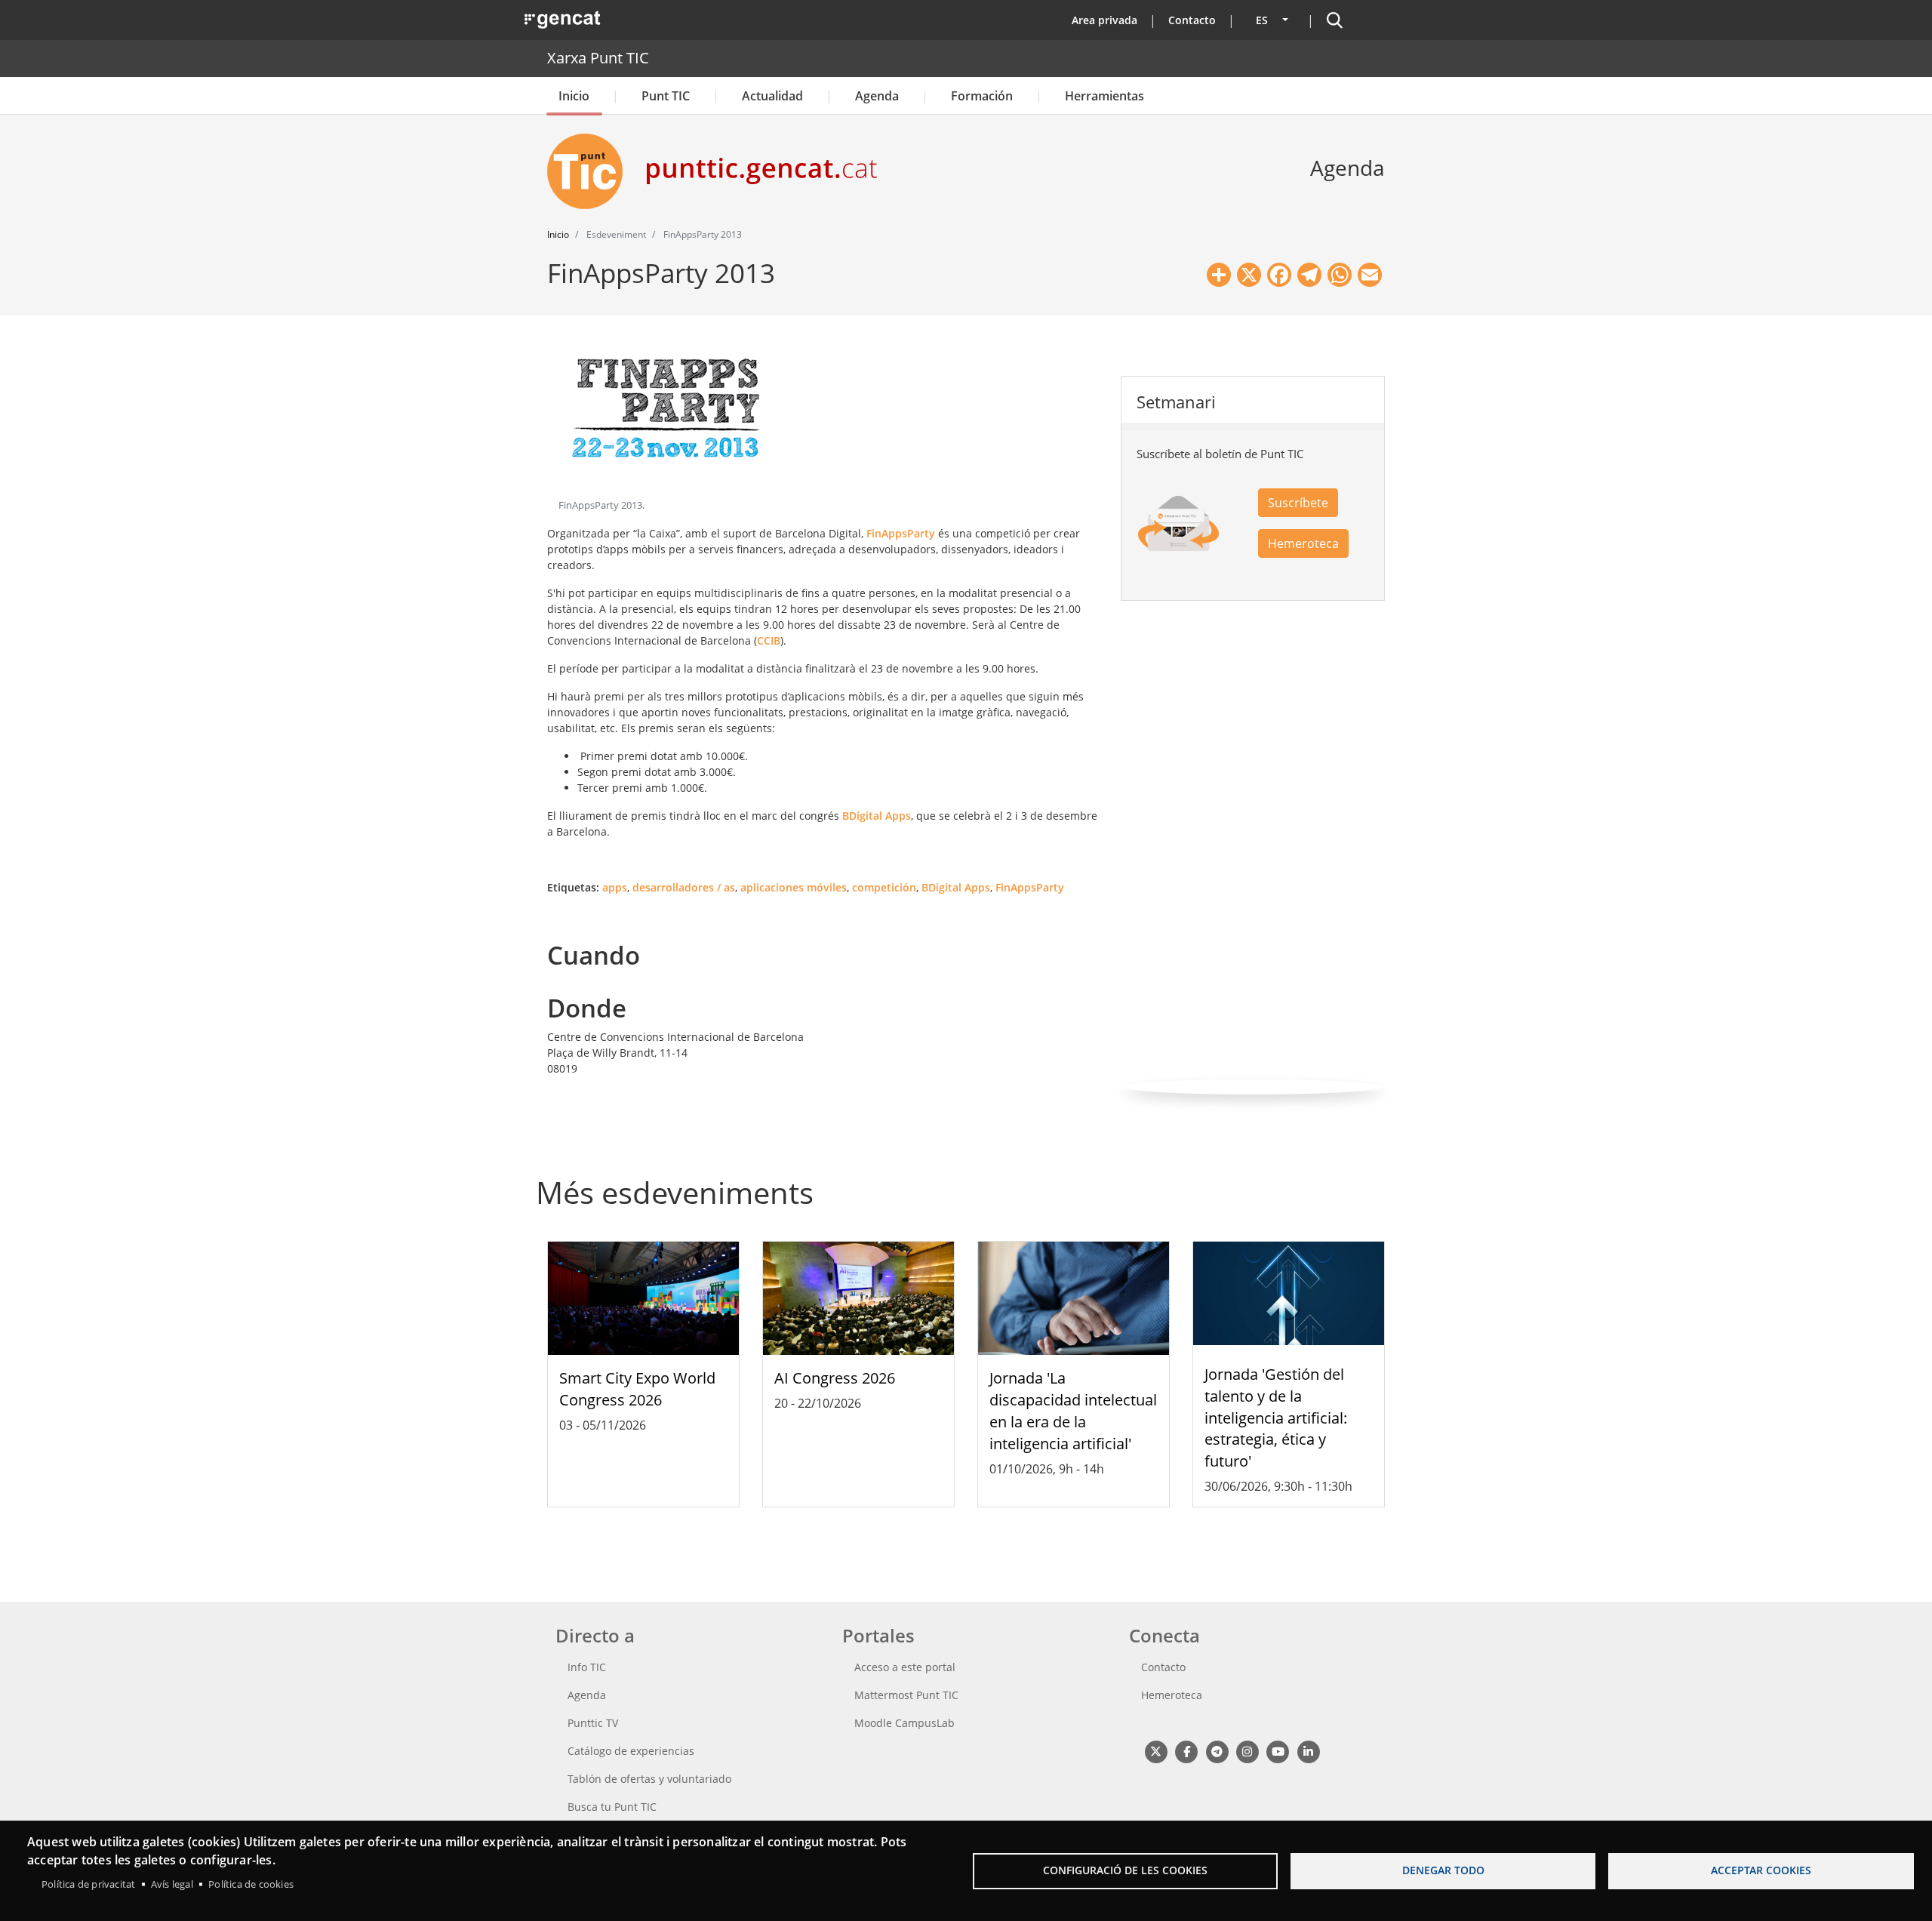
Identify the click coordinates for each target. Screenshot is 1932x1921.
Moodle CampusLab (904, 1723)
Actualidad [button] (772, 96)
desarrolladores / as (684, 887)
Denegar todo (1443, 1870)
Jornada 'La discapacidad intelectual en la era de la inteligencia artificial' (1073, 1410)
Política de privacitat (88, 1884)
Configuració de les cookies (1125, 1870)
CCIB (769, 640)
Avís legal (172, 1884)
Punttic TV (593, 1723)
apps (615, 887)
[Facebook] (1186, 1751)
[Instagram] (1247, 1751)
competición (884, 887)
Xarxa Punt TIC (598, 58)
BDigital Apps (877, 816)
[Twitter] (1156, 1751)
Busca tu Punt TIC (612, 1807)
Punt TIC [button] (666, 96)
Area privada (1104, 20)
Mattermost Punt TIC (906, 1695)
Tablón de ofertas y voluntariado (649, 1779)
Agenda (877, 96)
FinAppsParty (901, 533)
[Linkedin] (1308, 1751)
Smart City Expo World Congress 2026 (637, 1389)
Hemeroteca (1303, 543)
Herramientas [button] (1104, 96)
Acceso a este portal (905, 1667)
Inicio (574, 96)
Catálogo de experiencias (631, 1751)
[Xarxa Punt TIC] (591, 171)
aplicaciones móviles (794, 887)
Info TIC (587, 1667)
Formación (982, 96)
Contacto (1192, 20)
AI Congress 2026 (835, 1378)
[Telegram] (1217, 1751)
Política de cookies (251, 1884)
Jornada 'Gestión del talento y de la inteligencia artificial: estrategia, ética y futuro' (1276, 1418)
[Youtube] (1278, 1751)
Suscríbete (1298, 503)
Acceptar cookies (1761, 1870)
